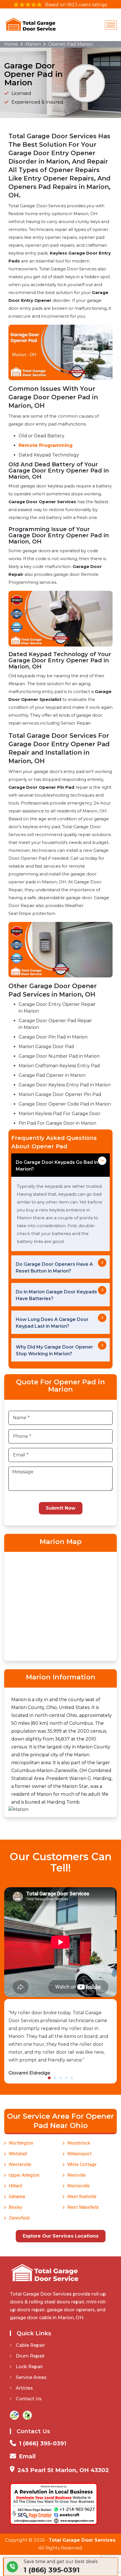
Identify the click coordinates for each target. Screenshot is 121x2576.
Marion (33, 44)
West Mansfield (83, 2207)
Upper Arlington (24, 2175)
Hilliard (15, 2186)
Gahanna (17, 2197)
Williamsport (79, 2154)
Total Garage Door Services (82, 2540)
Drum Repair (30, 2356)
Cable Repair (30, 2345)
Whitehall (18, 2154)
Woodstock (79, 2143)
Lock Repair (29, 2367)
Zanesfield (19, 2218)
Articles (24, 2388)
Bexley (15, 2207)
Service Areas (31, 2377)
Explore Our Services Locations (61, 2236)
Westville (77, 2175)
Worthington (21, 2143)
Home (11, 44)
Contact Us (29, 2399)
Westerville (20, 2164)
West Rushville (82, 2197)
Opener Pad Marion (70, 44)
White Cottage (82, 2164)
